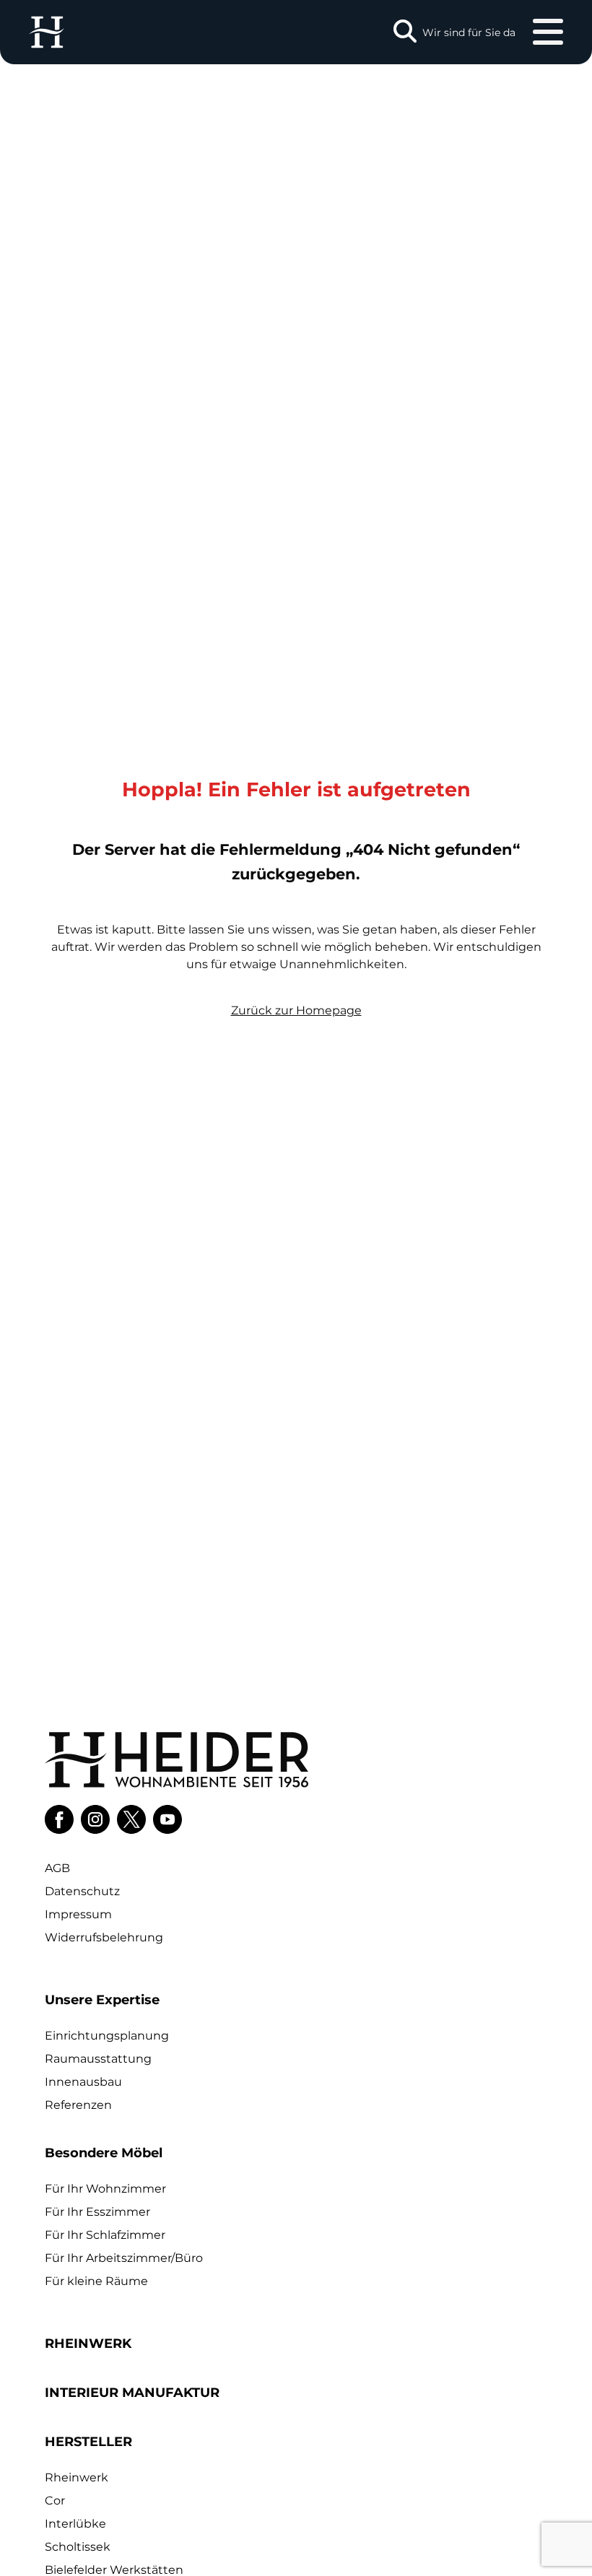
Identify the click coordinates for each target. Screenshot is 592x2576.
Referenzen (78, 2105)
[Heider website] (47, 32)
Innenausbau (83, 2082)
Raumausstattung (98, 2059)
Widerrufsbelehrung (104, 1937)
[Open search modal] (405, 32)
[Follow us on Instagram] (95, 1819)
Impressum (78, 1914)
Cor (55, 2501)
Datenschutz (82, 1891)
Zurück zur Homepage (296, 1010)
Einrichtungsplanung (107, 2036)
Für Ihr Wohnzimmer (105, 2189)
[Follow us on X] (131, 1819)
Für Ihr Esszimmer (97, 2212)
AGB (57, 1868)
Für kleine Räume (96, 2281)
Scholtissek (78, 2547)
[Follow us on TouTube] (167, 1819)
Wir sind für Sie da (469, 32)
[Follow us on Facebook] (59, 1819)
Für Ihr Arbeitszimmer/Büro (124, 2258)
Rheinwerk (77, 2477)
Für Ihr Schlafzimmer (105, 2235)
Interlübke (75, 2524)
